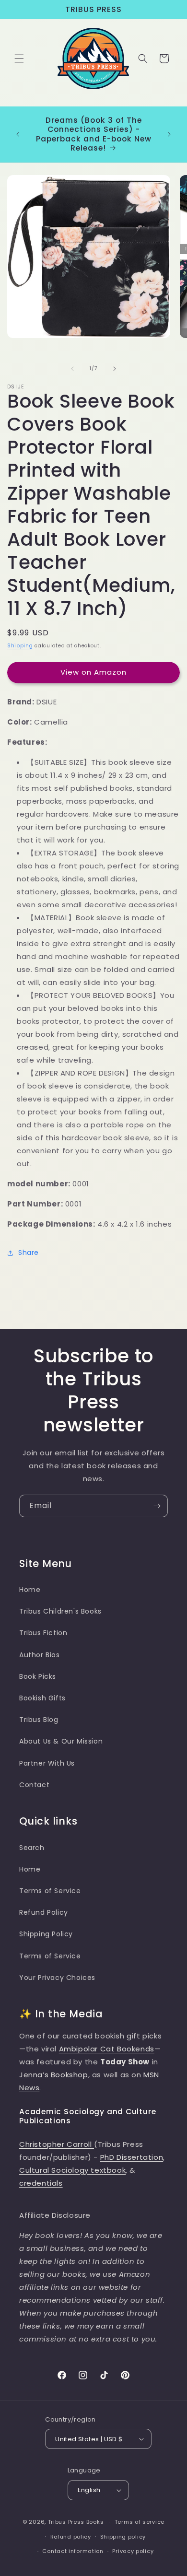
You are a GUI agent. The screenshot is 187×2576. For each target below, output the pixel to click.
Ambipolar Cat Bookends (107, 2049)
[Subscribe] (157, 1506)
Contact (34, 1785)
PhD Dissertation (132, 2157)
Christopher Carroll (57, 2144)
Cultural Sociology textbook (72, 2170)
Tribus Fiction (43, 1633)
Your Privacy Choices (57, 1978)
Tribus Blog (39, 1720)
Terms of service (140, 2522)
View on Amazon (93, 672)
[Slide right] (115, 369)
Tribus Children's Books (60, 1611)
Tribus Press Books (76, 2522)
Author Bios (40, 1655)
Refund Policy (44, 1912)
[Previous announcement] (18, 134)
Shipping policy (123, 2537)
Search (32, 1848)
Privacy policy (133, 2551)
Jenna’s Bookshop (54, 2075)
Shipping (20, 646)
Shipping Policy (46, 1934)
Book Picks (38, 1676)
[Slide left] (72, 369)
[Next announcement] (169, 134)
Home (30, 1590)
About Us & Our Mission (61, 1741)
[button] (19, 59)
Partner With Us (47, 1763)
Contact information (73, 2551)
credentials (41, 2183)
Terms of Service (50, 1891)
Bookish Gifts (42, 1698)
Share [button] (29, 1253)
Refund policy (71, 2537)
